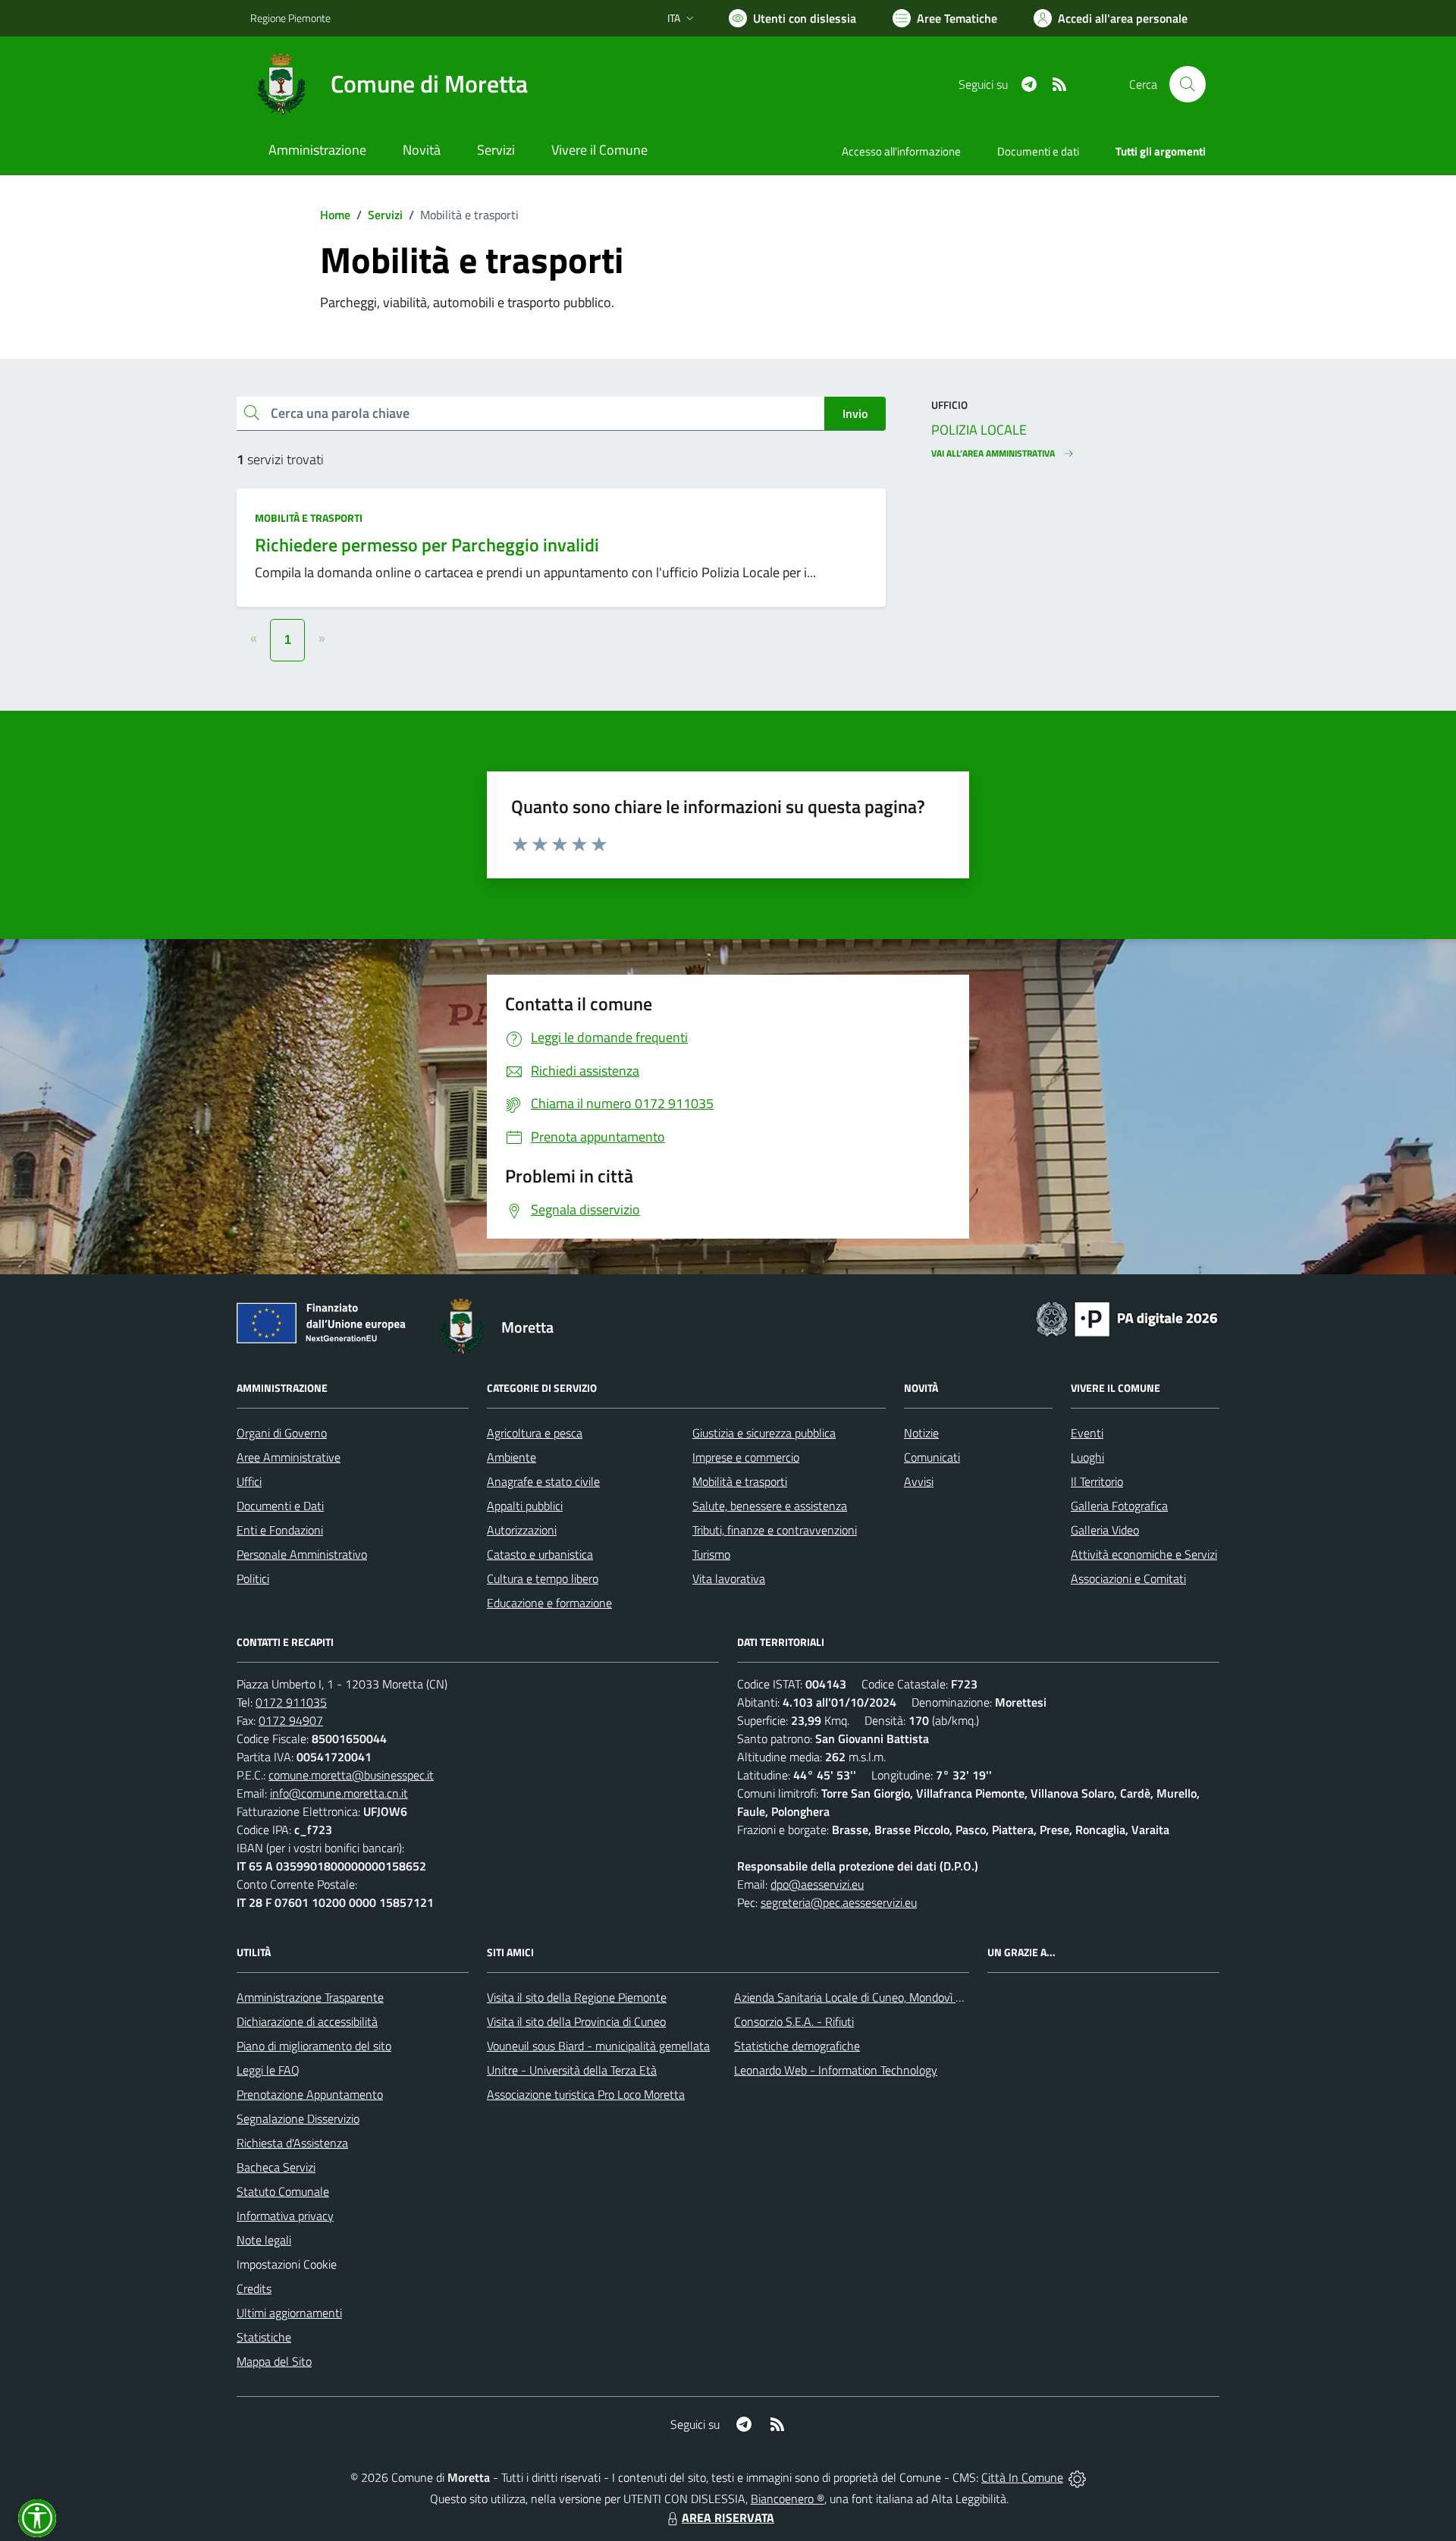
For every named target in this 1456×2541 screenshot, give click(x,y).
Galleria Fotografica (1119, 1506)
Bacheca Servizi (276, 2167)
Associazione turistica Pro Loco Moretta (586, 2094)
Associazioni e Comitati (1128, 1578)
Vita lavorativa (729, 1578)
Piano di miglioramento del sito (314, 2046)
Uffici (249, 1481)
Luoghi (1087, 1457)
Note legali (264, 2240)
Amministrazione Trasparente (310, 1997)
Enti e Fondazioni (280, 1530)
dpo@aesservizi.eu (817, 1884)
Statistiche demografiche (797, 2046)
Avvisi (919, 1481)
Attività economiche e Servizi (1144, 1554)
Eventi (1087, 1433)
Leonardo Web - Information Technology (836, 2070)
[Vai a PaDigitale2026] (1127, 1318)
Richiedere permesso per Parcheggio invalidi (427, 545)
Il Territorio (1097, 1481)
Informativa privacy (285, 2216)
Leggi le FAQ (268, 2070)
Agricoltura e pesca (535, 1433)
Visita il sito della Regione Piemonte (577, 1997)
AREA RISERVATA (728, 2517)
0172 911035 (291, 1702)
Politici (253, 1578)
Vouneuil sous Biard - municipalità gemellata (598, 2046)
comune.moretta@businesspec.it (351, 1775)
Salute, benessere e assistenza (770, 1506)
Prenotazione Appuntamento (310, 2094)
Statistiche (264, 2337)
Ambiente (511, 1457)
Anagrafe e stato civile (543, 1481)
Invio (855, 413)
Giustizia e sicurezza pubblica (764, 1433)
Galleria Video (1105, 1530)
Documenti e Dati (280, 1506)
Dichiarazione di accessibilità (307, 2021)
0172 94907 (291, 1720)
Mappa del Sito (274, 2361)
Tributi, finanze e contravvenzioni (775, 1530)
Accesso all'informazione (901, 151)
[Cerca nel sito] (1188, 84)
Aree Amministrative (289, 1457)
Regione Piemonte (290, 18)
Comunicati (932, 1457)
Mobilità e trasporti (309, 518)
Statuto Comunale (283, 2191)
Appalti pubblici (525, 1506)
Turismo (711, 1554)
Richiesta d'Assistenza (292, 2143)
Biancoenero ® (788, 2499)
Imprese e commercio (746, 1457)
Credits (254, 2288)
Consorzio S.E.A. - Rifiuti (794, 2021)
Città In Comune (1022, 2477)
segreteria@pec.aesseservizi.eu (839, 1902)
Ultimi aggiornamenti (289, 2313)
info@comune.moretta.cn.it (339, 1793)
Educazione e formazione (549, 1603)
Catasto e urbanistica (540, 1554)
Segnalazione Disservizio (298, 2119)
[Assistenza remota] (1077, 2477)
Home (335, 215)
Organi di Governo (282, 1433)
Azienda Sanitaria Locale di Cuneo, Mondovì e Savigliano (875, 1997)
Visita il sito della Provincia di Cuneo (576, 2021)
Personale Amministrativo (302, 1554)
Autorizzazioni (522, 1530)
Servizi (385, 215)
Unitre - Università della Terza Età (572, 2070)
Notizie (921, 1433)
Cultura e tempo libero (543, 1578)
